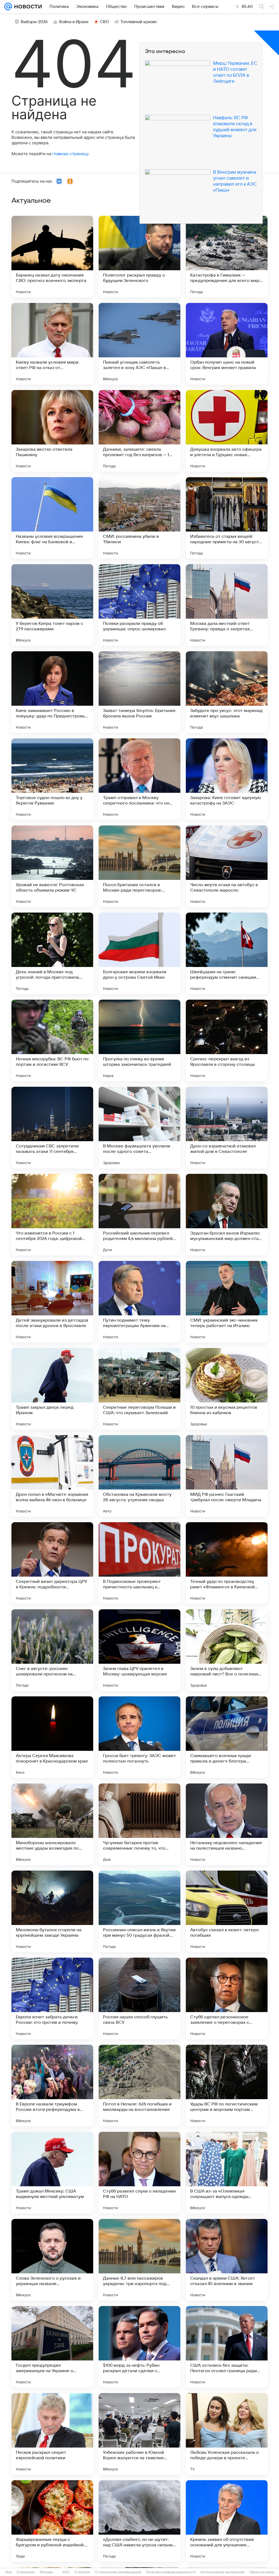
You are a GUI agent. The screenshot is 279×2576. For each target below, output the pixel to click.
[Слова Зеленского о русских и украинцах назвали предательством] (52, 2260)
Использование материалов (222, 2572)
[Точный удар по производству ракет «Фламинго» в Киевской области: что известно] (227, 1563)
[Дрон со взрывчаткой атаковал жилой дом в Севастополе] (227, 1128)
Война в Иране (74, 22)
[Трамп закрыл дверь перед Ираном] (52, 1389)
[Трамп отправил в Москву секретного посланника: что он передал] (139, 779)
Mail (9, 2572)
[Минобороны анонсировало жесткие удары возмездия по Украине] (52, 1824)
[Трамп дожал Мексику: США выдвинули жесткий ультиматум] (52, 2173)
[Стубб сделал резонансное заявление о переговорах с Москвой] (227, 1998)
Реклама (46, 2572)
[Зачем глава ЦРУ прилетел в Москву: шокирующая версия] (139, 1650)
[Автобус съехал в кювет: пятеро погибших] (227, 1911)
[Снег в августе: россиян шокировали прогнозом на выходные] (52, 1650)
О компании (26, 2572)
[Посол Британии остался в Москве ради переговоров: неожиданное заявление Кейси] (139, 866)
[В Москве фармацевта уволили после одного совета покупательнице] (139, 1128)
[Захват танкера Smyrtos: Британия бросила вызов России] (139, 692)
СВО (104, 22)
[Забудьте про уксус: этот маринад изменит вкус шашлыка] (227, 692)
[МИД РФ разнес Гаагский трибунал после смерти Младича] (227, 1476)
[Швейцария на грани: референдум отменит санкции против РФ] (227, 953)
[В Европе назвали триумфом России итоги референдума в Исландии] (52, 2086)
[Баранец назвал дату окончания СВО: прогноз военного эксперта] (52, 257)
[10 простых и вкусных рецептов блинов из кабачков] (227, 1389)
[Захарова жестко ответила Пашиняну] (52, 431)
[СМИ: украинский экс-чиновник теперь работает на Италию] (227, 1302)
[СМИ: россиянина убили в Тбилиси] (139, 518)
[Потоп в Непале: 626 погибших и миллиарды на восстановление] (139, 2086)
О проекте (82, 2572)
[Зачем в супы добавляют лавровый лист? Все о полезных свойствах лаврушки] (227, 1650)
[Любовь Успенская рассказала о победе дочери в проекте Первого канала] (227, 2434)
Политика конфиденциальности (171, 2572)
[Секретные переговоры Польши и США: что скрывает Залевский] (139, 1389)
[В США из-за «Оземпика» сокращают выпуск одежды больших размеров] (227, 2173)
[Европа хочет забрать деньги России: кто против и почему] (52, 1998)
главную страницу (70, 154)
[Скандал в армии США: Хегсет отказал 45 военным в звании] (227, 2260)
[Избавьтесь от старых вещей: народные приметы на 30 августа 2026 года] (227, 518)
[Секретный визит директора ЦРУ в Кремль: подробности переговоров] (52, 1563)
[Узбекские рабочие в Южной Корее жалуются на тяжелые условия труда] (139, 2434)
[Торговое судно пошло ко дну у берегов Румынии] (52, 779)
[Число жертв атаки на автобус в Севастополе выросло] (227, 866)
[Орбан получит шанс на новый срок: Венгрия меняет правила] (227, 344)
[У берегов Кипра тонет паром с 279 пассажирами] (52, 605)
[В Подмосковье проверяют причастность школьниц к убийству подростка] (139, 1563)
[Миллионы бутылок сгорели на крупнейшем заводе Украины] (52, 1911)
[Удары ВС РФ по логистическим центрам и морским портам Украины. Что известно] (227, 2086)
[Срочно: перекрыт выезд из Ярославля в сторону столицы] (227, 1040)
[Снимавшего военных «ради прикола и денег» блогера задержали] (227, 1737)
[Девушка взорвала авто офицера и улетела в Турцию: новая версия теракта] (227, 431)
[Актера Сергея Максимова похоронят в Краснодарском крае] (52, 1737)
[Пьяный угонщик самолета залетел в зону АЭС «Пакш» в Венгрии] (139, 344)
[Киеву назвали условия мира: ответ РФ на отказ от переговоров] (52, 344)
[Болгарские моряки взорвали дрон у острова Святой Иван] (139, 953)
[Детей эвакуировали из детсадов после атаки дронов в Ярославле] (52, 1302)
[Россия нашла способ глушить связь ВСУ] (139, 1998)
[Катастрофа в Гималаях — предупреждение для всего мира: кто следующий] (227, 257)
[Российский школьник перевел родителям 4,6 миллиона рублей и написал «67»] (139, 1215)
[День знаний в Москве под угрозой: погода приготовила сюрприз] (52, 953)
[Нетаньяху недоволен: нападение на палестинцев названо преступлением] (227, 1824)
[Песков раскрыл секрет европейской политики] (52, 2434)
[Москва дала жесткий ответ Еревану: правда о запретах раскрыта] (227, 605)
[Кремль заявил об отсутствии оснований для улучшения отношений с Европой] (227, 2521)
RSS (66, 2572)
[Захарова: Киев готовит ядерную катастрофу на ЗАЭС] (227, 779)
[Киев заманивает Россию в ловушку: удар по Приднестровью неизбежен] (52, 692)
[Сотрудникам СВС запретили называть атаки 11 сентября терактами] (52, 1128)
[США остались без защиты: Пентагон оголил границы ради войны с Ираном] (227, 2347)
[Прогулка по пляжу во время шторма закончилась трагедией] (139, 1040)
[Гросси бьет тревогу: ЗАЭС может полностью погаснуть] (139, 1737)
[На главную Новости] (27, 7)
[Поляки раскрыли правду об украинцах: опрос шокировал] (139, 605)
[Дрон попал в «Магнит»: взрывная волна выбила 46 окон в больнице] (52, 1476)
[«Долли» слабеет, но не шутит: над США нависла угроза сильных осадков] (139, 2521)
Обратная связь (262, 2572)
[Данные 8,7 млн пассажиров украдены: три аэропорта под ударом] (139, 2260)
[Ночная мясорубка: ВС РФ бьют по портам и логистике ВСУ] (52, 1040)
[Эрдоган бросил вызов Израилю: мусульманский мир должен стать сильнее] (227, 1215)
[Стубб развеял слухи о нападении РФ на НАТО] (139, 2173)
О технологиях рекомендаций (118, 2572)
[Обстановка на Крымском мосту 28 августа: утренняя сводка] (139, 1476)
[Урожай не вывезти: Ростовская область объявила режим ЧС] (52, 866)
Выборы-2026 (34, 22)
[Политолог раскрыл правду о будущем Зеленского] (139, 257)
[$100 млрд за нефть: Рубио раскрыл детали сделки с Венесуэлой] (139, 2347)
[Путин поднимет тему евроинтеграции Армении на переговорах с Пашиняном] (139, 1302)
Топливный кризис (139, 22)
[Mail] (8, 7)
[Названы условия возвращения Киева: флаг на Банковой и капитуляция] (52, 518)
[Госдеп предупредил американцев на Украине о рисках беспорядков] (52, 2347)
